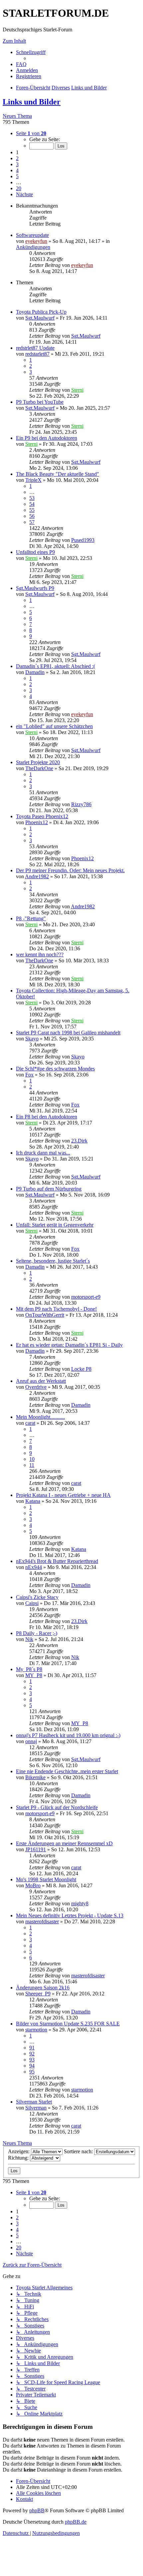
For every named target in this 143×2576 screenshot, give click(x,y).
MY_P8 (34, 1675)
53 (32, 498)
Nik (29, 1639)
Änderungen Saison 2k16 (43, 1988)
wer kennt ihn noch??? (40, 954)
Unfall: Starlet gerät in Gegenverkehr (55, 1225)
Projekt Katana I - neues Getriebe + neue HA (63, 1495)
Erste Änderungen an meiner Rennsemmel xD (64, 1843)
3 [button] (17, 164)
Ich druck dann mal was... (43, 1153)
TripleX (33, 480)
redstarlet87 (37, 354)
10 (32, 1459)
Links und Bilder (32, 102)
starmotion (36, 2030)
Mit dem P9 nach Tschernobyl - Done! (56, 1309)
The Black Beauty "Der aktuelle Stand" (58, 474)
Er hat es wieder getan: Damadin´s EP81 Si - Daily (69, 1345)
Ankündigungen (33, 247)
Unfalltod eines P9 (35, 552)
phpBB (37, 2510)
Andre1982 (37, 876)
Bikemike (35, 1777)
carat (30, 1423)
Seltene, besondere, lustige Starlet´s (53, 1261)
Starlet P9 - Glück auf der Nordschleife (57, 1807)
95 (32, 2072)
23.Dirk (79, 1141)
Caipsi (32, 1603)
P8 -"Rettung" (31, 918)
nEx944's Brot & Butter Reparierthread (57, 1561)
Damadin (35, 672)
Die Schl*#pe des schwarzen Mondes (55, 1069)
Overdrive (36, 1387)
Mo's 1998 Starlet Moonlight (46, 1879)
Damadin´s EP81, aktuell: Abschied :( (56, 666)
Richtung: (19, 2158)
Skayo (32, 1039)
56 (32, 516)
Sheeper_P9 (38, 1994)
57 (32, 522)
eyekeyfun (36, 241)
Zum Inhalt (14, 41)
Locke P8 (81, 1369)
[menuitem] (21, 64)
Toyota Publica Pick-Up (41, 312)
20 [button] (19, 188)
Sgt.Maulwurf (40, 318)
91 (32, 2048)
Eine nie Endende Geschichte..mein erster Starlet (67, 1771)
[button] (31, 133)
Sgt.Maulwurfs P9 (35, 588)
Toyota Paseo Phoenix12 (42, 816)
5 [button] (17, 176)
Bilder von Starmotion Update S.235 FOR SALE (68, 2024)
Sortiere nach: (79, 2151)
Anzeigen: (19, 2151)
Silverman (36, 2108)
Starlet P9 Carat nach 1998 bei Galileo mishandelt (68, 1033)
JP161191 (36, 1849)
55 (32, 510)
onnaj (31, 1741)
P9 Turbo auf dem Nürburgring (49, 1189)
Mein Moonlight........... (40, 1417)
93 (32, 2060)
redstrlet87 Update (35, 348)
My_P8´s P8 (29, 1669)
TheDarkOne (39, 768)
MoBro (33, 1885)
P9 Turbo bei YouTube (40, 402)
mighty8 (80, 1903)
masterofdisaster (42, 1921)
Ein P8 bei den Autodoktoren (47, 1117)
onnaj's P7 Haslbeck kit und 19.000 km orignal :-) (68, 1735)
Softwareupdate (32, 235)
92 (32, 2054)
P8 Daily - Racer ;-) (37, 1633)
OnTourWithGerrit (45, 1315)
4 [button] (17, 170)
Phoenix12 (37, 822)
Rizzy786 (81, 804)
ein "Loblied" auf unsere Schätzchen (54, 726)
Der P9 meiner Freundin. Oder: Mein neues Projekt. (70, 870)
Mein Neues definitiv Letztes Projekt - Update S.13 (70, 1915)
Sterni (77, 390)
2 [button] (17, 158)
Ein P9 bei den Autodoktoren (47, 438)
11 (32, 1465)
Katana (33, 1501)
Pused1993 (83, 540)
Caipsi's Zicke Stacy (37, 1597)
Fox (29, 1075)
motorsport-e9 (86, 1297)
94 (32, 2066)
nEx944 (34, 1567)
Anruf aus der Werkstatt (41, 1381)
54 (32, 504)
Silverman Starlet (34, 2102)
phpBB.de (76, 2522)
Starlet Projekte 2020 (38, 762)
